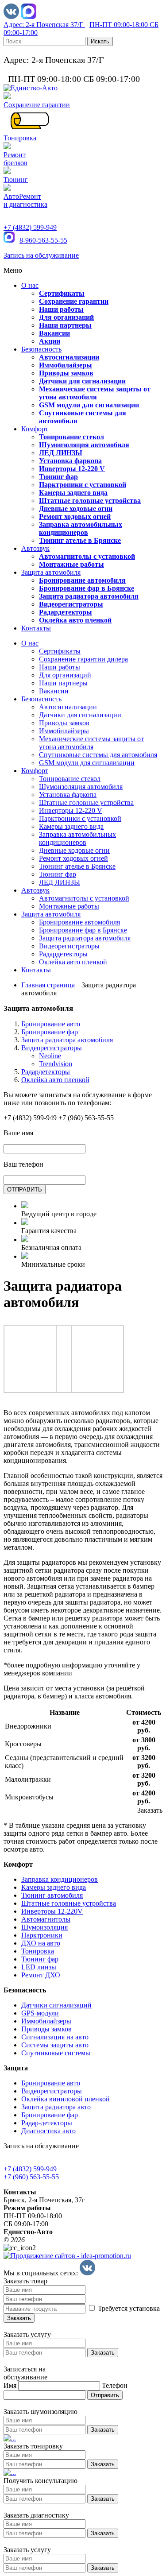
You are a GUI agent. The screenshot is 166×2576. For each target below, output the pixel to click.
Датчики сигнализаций (56, 2005)
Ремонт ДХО (41, 1975)
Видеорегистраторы (52, 1048)
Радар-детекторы (47, 2123)
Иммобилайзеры (46, 2021)
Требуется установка (128, 2308)
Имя (10, 2385)
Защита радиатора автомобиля (67, 1040)
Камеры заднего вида (54, 1887)
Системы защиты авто (55, 2045)
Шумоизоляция (44, 1927)
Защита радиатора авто (56, 2107)
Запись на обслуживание (41, 255)
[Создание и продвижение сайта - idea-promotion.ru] (67, 2256)
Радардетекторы (46, 1072)
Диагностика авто (48, 2131)
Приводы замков (46, 2029)
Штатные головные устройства (69, 1903)
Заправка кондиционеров (60, 1879)
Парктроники (42, 1935)
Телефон (115, 2385)
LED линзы (39, 1967)
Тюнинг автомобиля (52, 1895)
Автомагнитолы (46, 1919)
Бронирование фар (50, 1032)
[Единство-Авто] (31, 88)
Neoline (50, 1056)
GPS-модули (40, 2013)
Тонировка (38, 1951)
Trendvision (56, 1064)
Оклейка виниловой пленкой (66, 2099)
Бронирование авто (51, 1024)
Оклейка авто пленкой (55, 1080)
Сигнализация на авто (55, 2037)
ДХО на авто (41, 1943)
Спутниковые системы (56, 2053)
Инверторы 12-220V (52, 1911)
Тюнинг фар (40, 1959)
